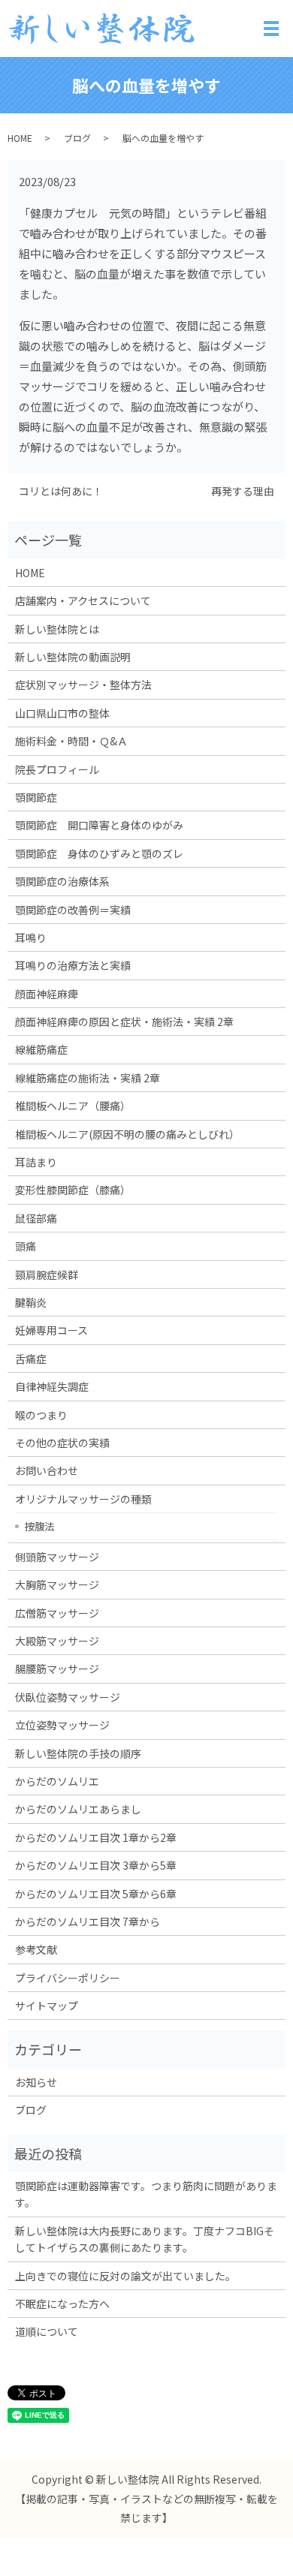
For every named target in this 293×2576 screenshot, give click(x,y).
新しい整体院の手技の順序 (78, 1753)
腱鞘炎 (31, 1302)
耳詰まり (36, 1162)
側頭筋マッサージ (57, 1557)
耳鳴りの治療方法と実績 (73, 965)
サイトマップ (47, 2006)
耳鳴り (31, 937)
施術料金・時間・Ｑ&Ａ (71, 741)
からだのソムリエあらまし (78, 1809)
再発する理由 (243, 491)
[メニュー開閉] (271, 29)
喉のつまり (41, 1415)
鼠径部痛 (36, 1218)
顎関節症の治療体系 (62, 881)
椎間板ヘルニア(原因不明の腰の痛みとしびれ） (127, 1134)
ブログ (77, 138)
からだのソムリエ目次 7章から (88, 1921)
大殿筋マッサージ (57, 1641)
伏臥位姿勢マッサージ (68, 1697)
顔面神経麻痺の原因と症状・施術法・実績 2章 (124, 1022)
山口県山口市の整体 (62, 713)
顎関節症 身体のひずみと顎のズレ (99, 853)
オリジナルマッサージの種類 (83, 1499)
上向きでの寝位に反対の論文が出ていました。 (125, 2276)
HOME (20, 138)
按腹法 (39, 1526)
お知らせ (36, 2082)
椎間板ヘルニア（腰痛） (73, 1106)
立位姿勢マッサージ (62, 1725)
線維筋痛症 (41, 1049)
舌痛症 (31, 1359)
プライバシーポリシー (68, 1978)
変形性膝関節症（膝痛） (73, 1190)
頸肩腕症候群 (47, 1274)
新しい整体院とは (57, 629)
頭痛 (26, 1246)
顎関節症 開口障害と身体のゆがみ (99, 825)
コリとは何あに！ (61, 491)
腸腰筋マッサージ (57, 1669)
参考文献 (36, 1949)
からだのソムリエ (57, 1781)
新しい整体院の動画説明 (73, 657)
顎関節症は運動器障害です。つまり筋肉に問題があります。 (146, 2194)
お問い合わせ (47, 1470)
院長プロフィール (57, 769)
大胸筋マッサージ (57, 1584)
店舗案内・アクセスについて (83, 600)
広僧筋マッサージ (57, 1613)
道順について (47, 2331)
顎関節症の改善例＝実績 (73, 910)
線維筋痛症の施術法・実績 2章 (88, 1078)
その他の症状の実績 (62, 1443)
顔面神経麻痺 (47, 994)
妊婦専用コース (51, 1330)
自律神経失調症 (52, 1386)
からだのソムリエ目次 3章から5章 (96, 1865)
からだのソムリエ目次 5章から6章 (96, 1894)
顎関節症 (36, 797)
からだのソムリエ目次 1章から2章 (96, 1837)
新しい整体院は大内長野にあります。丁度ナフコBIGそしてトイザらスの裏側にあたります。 (145, 2239)
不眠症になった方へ (62, 2304)
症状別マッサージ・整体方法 (83, 685)
